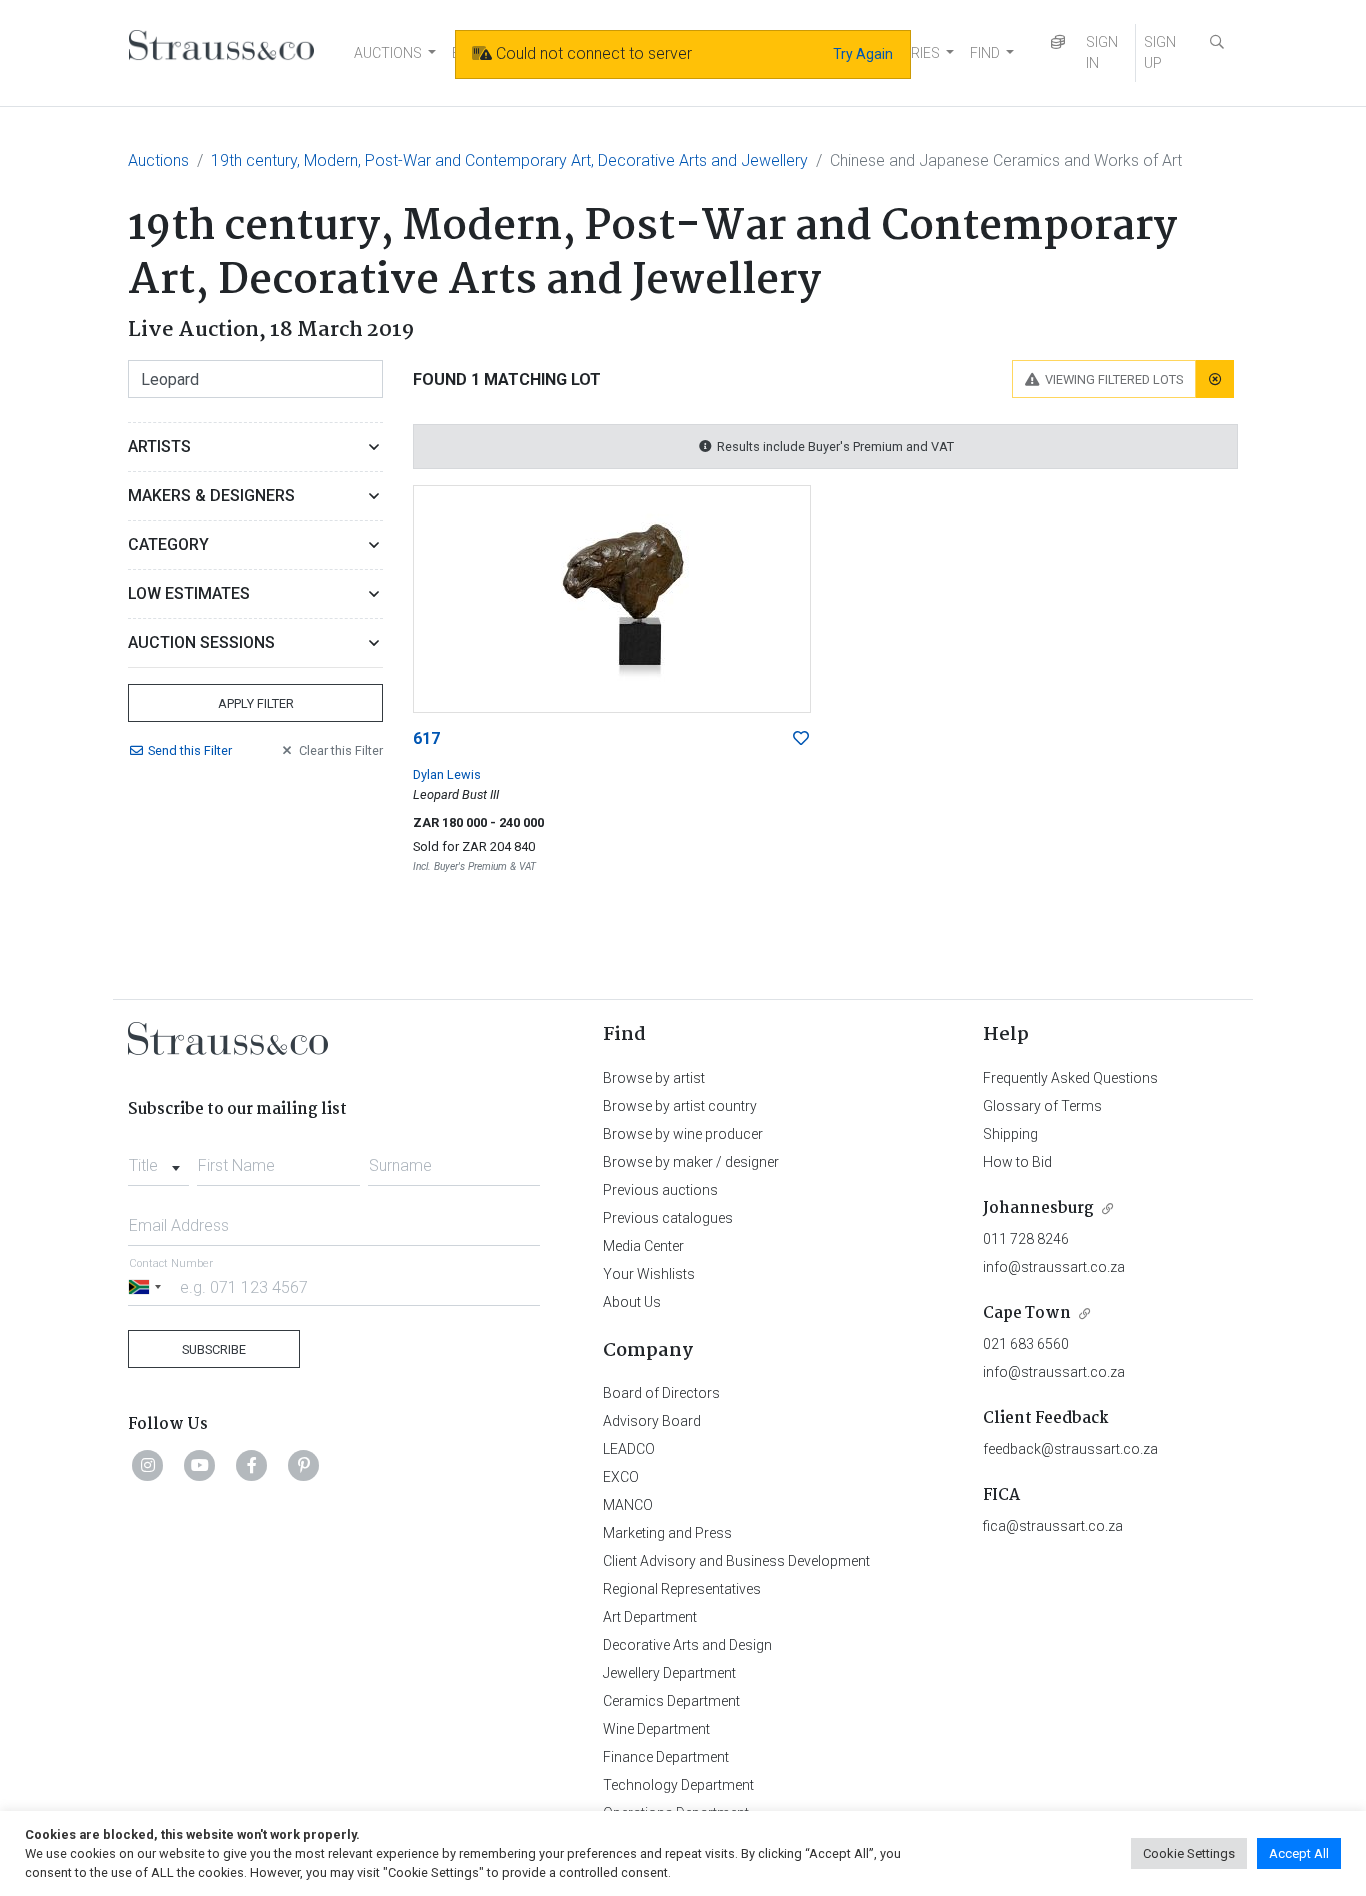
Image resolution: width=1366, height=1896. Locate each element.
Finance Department (666, 1757)
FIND (985, 53)
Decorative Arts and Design (687, 1645)
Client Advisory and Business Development (736, 1561)
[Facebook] (252, 1465)
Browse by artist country (680, 1106)
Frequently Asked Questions (1070, 1078)
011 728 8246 (1026, 1239)
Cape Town (1027, 1313)
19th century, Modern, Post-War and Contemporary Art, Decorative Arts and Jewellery (509, 160)
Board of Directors (661, 1393)
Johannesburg (1038, 1208)
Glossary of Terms (1042, 1106)
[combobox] (158, 1160)
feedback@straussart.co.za (1070, 1449)
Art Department (650, 1617)
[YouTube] (200, 1465)
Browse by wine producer (683, 1134)
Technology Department (678, 1785)
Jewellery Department (669, 1673)
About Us (632, 1302)
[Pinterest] (304, 1465)
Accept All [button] (1299, 1853)
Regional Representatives (682, 1589)
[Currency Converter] (1058, 42)
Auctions (158, 160)
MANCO (628, 1505)
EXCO (621, 1477)
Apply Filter (256, 703)
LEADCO (629, 1449)
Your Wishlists (649, 1274)
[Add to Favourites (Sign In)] (801, 739)
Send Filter (190, 750)
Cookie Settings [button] (1189, 1853)
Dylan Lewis (447, 774)
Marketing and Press (667, 1533)
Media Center (643, 1246)
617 (426, 738)
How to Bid (1017, 1162)
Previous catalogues (668, 1218)
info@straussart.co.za (1054, 1267)
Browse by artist (654, 1078)
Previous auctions (660, 1190)
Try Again (863, 54)
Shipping (1010, 1134)
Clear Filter (341, 750)
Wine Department (656, 1729)
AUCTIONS (388, 53)
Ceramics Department (671, 1701)
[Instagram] (148, 1465)
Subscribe (214, 1349)
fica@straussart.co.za (1053, 1526)
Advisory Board (652, 1421)
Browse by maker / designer (691, 1162)
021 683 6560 (1026, 1344)
